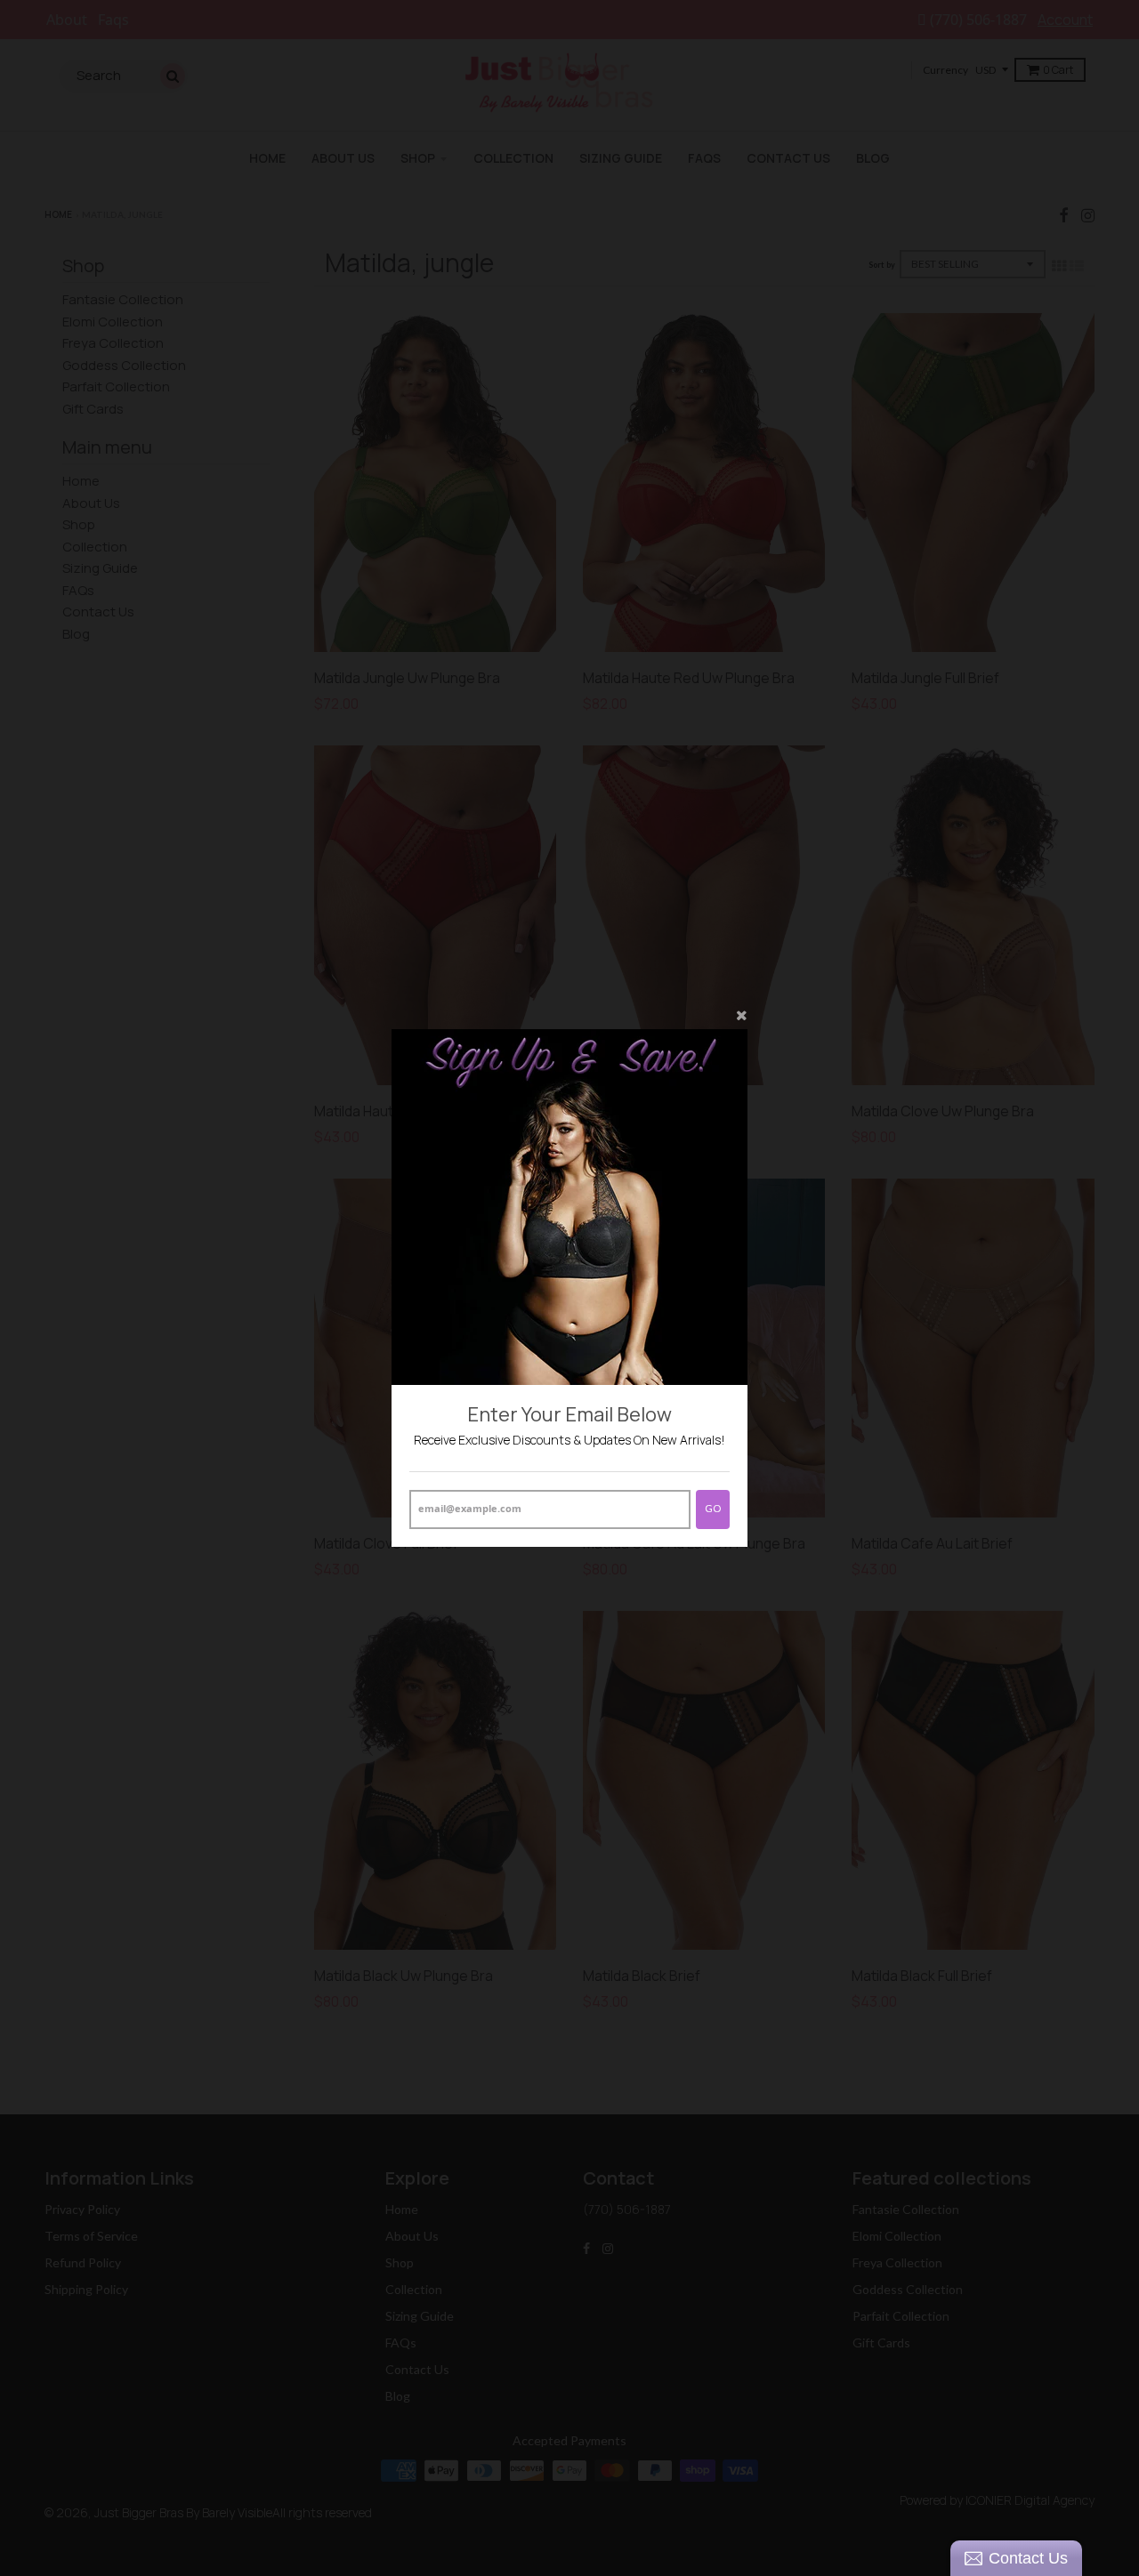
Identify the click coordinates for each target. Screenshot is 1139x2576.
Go (713, 1508)
